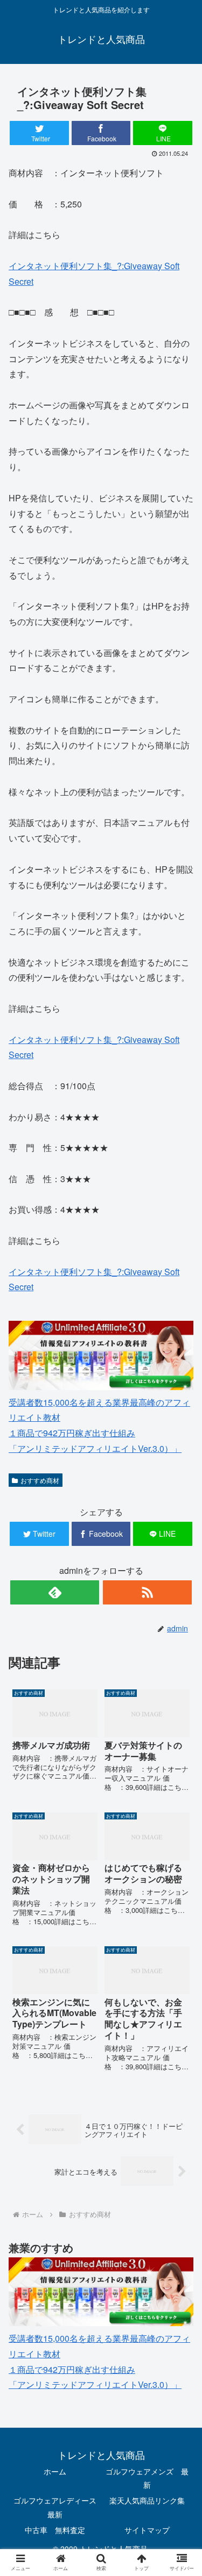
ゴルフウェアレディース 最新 (57, 2507)
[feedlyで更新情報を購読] (55, 1592)
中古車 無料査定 (55, 2530)
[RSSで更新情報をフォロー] (147, 1592)
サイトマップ (147, 2530)
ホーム (55, 2471)
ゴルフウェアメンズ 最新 (147, 2478)
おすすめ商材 (40, 1480)
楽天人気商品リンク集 (147, 2500)
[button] (181, 1556)
